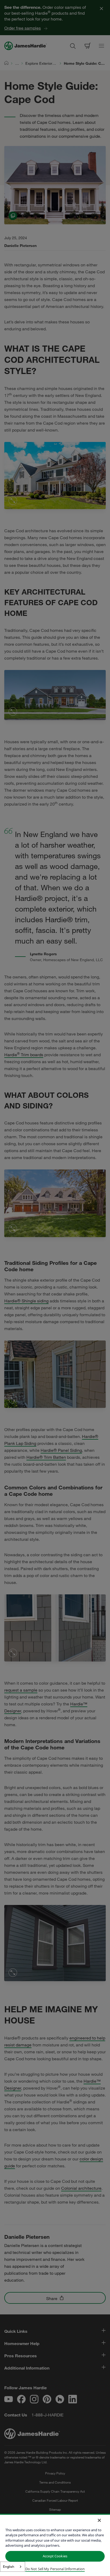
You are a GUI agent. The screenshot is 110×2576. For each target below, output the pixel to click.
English (9, 2566)
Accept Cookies (55, 2556)
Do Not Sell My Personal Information (55, 2569)
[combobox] (13, 2567)
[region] (55, 2545)
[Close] (99, 2520)
